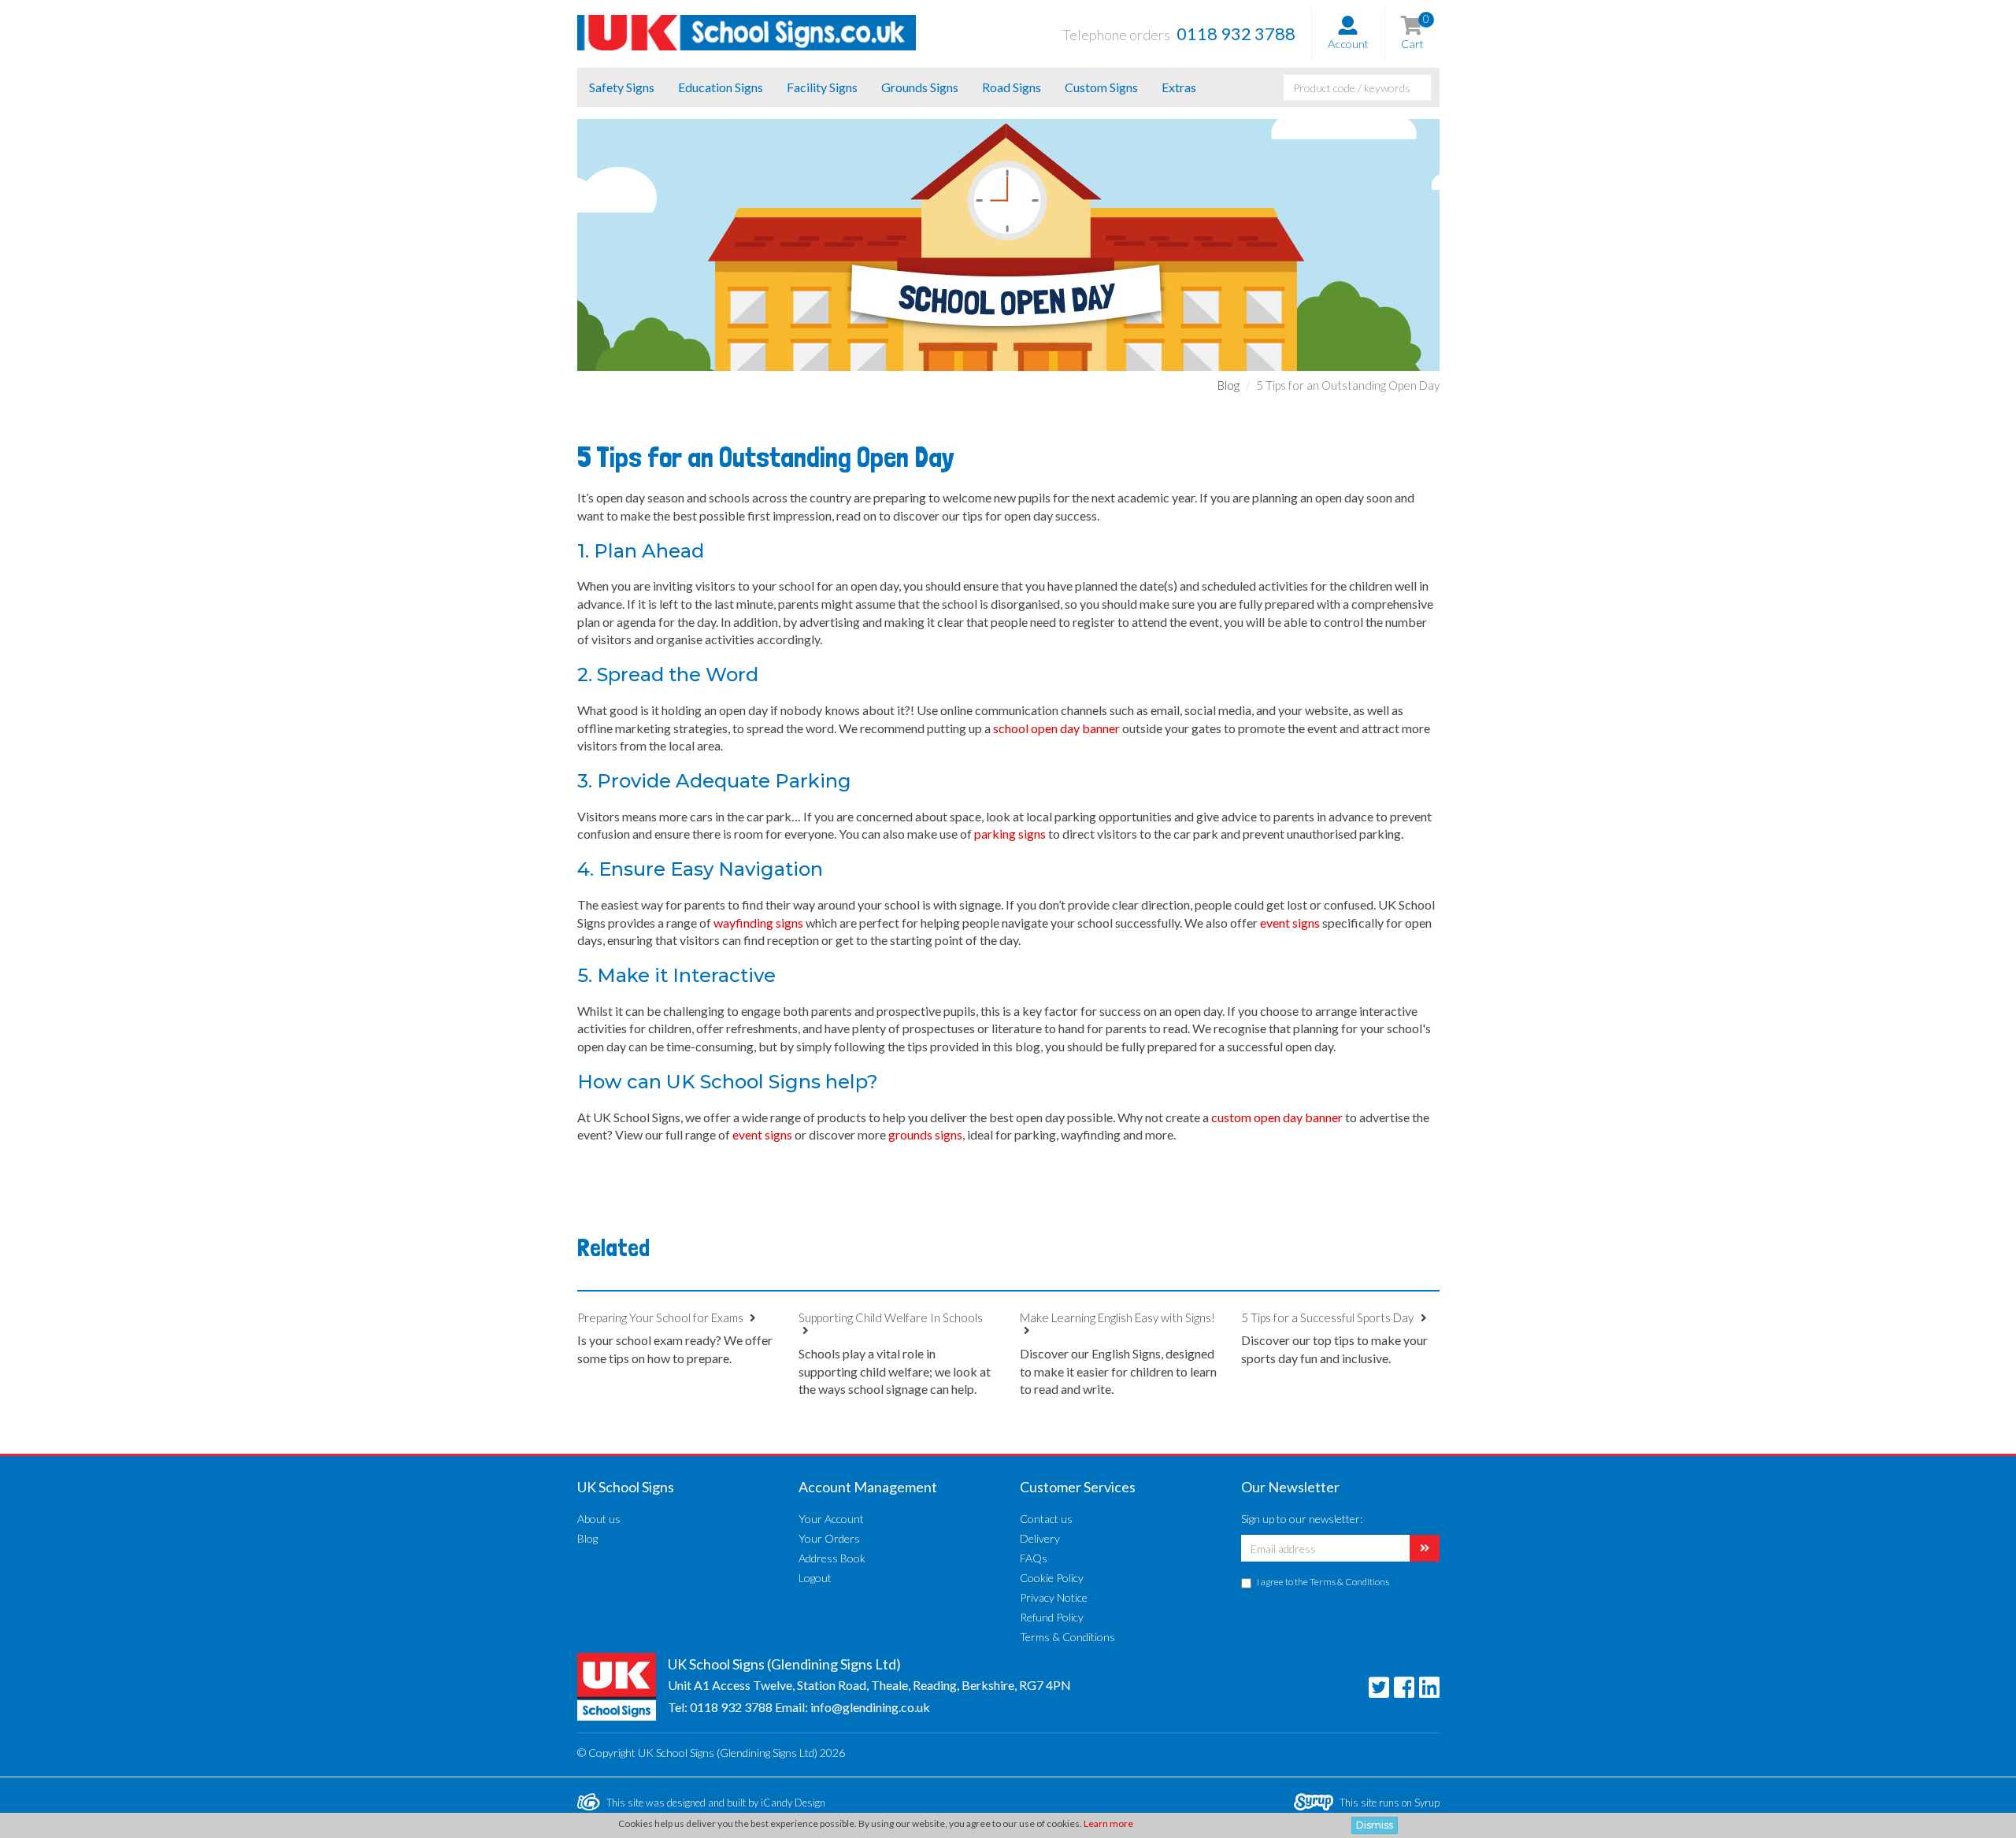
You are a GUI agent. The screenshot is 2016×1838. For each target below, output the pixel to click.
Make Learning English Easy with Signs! (1117, 1317)
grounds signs (925, 1134)
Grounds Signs (920, 87)
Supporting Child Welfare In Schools (891, 1317)
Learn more (1108, 1823)
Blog (1228, 385)
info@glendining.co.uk (870, 1707)
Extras (1179, 87)
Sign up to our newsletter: (1302, 1519)
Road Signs (1012, 87)
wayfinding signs (760, 923)
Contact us (1046, 1519)
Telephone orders (1179, 33)
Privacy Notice (1054, 1597)
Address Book (832, 1558)
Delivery (1040, 1538)
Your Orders (829, 1538)
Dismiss (1375, 1825)
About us (599, 1519)
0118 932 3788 (731, 1707)
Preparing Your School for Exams (661, 1317)
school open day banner (1056, 728)
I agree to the (1323, 1582)
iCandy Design (793, 1803)
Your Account (831, 1519)
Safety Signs (622, 87)
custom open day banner (1277, 1117)
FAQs (1034, 1558)
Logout (815, 1578)
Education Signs (721, 87)
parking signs (1010, 834)
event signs (1290, 923)
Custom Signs (1101, 87)
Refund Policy (1052, 1617)
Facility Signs (822, 87)
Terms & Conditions (1067, 1637)
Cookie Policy (1052, 1578)
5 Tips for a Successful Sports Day (1329, 1317)
